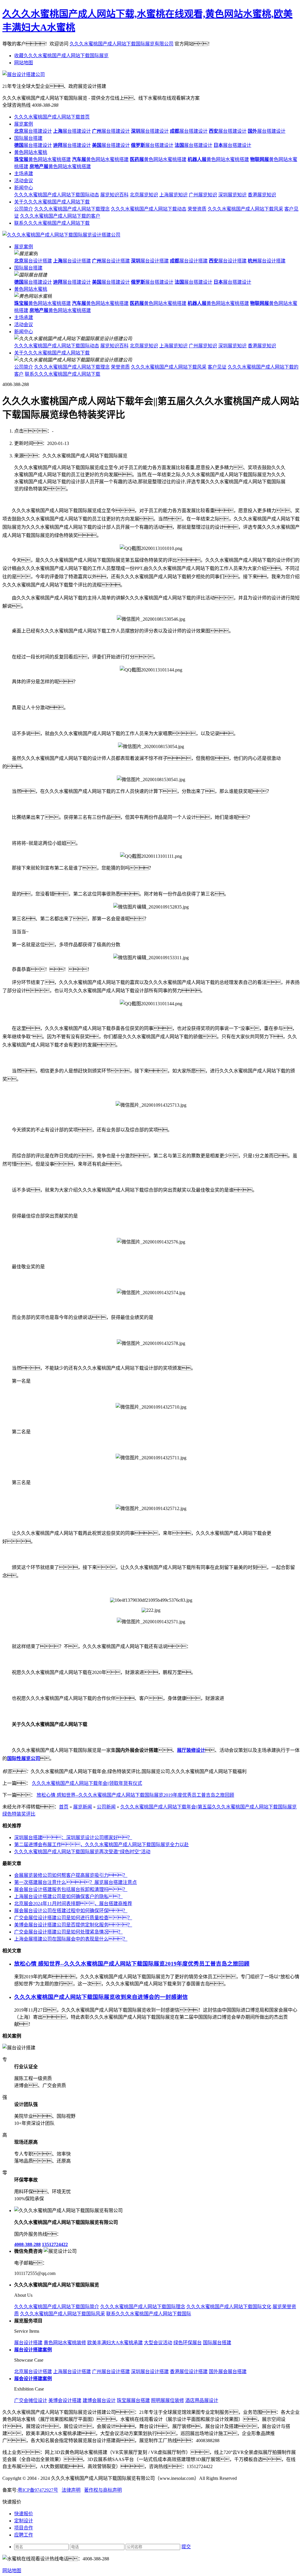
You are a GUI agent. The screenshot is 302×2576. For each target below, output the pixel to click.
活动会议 (24, 181)
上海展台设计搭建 (72, 2372)
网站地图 (24, 63)
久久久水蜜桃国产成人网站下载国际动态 (57, 195)
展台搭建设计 (33, 131)
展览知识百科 (114, 195)
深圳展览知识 (232, 195)
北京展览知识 (144, 195)
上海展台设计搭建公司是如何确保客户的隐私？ (68, 1896)
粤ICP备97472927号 (38, 2490)
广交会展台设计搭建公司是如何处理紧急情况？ (68, 1932)
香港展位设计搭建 (189, 2372)
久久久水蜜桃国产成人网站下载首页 (52, 117)
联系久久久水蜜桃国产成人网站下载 (52, 223)
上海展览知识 (173, 195)
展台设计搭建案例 (33, 2350)
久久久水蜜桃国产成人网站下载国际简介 (57, 2307)
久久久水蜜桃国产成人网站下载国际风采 (63, 2314)
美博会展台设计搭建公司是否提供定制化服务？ (73, 1925)
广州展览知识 (203, 195)
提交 (186, 2547)
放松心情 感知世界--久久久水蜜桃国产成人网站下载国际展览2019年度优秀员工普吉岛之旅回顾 (135, 1795)
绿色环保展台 (188, 2343)
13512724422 (55, 2244)
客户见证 (217, 367)
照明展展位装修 (168, 2400)
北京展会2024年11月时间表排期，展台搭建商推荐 (73, 1904)
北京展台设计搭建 (33, 2372)
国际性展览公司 (24, 1758)
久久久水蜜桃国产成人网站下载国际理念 (143, 2307)
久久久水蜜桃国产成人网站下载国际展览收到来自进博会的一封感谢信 (101, 1997)
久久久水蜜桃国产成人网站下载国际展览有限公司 (122, 44)
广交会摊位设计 (31, 2400)
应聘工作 (24, 2535)
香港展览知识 (262, 195)
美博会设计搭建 (65, 2400)
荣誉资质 (197, 209)
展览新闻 (83, 1807)
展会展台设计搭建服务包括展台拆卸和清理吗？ (71, 1889)
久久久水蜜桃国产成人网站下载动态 (149, 209)
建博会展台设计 (99, 2400)
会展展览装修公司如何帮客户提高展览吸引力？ (71, 1875)
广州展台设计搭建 (111, 2372)
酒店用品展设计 (202, 2400)
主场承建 (24, 174)
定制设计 (24, 2521)
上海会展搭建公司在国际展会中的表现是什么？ (71, 1939)
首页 (64, 1807)
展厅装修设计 (191, 1750)
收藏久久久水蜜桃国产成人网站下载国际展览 (61, 56)
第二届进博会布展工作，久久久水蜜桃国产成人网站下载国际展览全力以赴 (101, 1845)
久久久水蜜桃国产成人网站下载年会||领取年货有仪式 (87, 1783)
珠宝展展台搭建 (133, 2400)
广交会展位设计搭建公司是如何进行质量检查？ (73, 1918)
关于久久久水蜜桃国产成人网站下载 (52, 202)
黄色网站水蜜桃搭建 (42, 159)
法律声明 (71, 2490)
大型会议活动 (158, 2343)
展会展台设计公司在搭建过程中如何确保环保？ (71, 1911)
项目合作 (24, 2528)
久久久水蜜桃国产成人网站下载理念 (72, 209)
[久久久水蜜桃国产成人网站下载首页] (61, 235)
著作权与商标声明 (103, 2490)
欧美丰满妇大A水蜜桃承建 (115, 2343)
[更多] (27, 2036)
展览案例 (24, 124)
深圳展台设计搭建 (150, 2372)
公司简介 (24, 209)
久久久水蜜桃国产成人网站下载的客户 (60, 216)
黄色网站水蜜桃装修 (65, 2343)
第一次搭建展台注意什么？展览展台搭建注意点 (75, 1882)
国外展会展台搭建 (228, 2372)
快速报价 (24, 2514)
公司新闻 (106, 1807)
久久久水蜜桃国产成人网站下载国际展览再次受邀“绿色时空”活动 (82, 1852)
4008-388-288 (27, 2244)
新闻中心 (24, 188)
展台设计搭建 (33, 261)
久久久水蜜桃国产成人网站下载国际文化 (229, 2307)
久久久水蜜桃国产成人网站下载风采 (245, 209)
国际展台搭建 (28, 138)
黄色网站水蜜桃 (31, 152)
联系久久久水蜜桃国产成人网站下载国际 (149, 2314)
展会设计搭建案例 (33, 2379)
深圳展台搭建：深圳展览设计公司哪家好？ (73, 1837)
